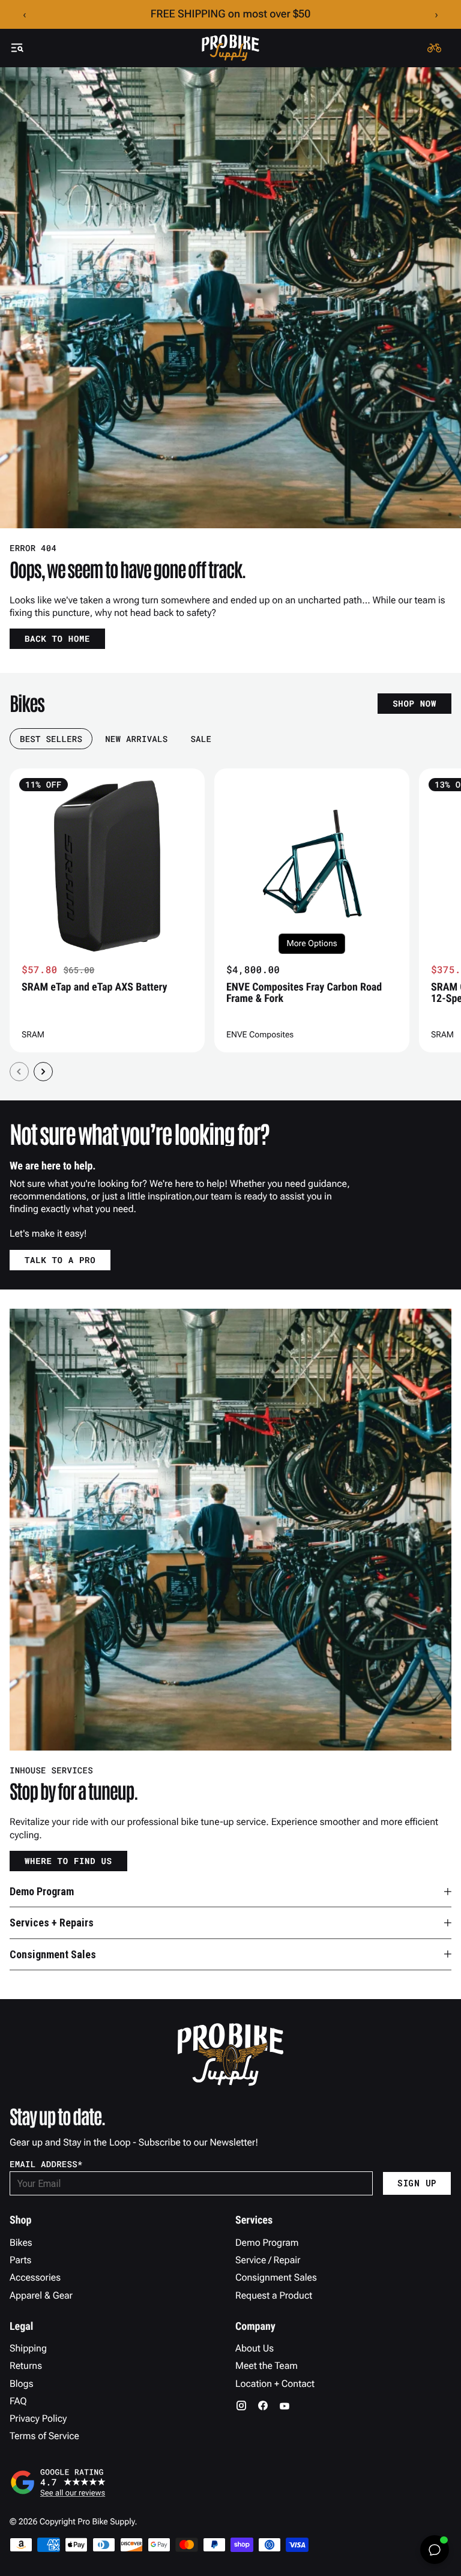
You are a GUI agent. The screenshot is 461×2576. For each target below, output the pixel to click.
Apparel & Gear (41, 2295)
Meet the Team (267, 2366)
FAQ (18, 2401)
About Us (255, 2348)
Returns (26, 2366)
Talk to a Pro (60, 1260)
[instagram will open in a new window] (241, 2406)
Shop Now (414, 703)
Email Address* (46, 2164)
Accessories (35, 2277)
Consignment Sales (276, 2277)
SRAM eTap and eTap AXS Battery (95, 987)
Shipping (28, 2348)
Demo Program (267, 2243)
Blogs (21, 2384)
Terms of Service (44, 2436)
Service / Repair (268, 2260)
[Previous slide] (19, 1072)
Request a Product (274, 2295)
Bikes (21, 2243)
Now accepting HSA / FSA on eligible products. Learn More (231, 14)
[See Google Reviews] (230, 2482)
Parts (20, 2260)
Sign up (417, 2183)
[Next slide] (43, 1072)
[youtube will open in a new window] (285, 2406)
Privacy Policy (38, 2418)
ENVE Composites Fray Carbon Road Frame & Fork (304, 993)
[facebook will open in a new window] (263, 2406)
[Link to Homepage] (230, 48)
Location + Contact (275, 2384)
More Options (312, 944)
